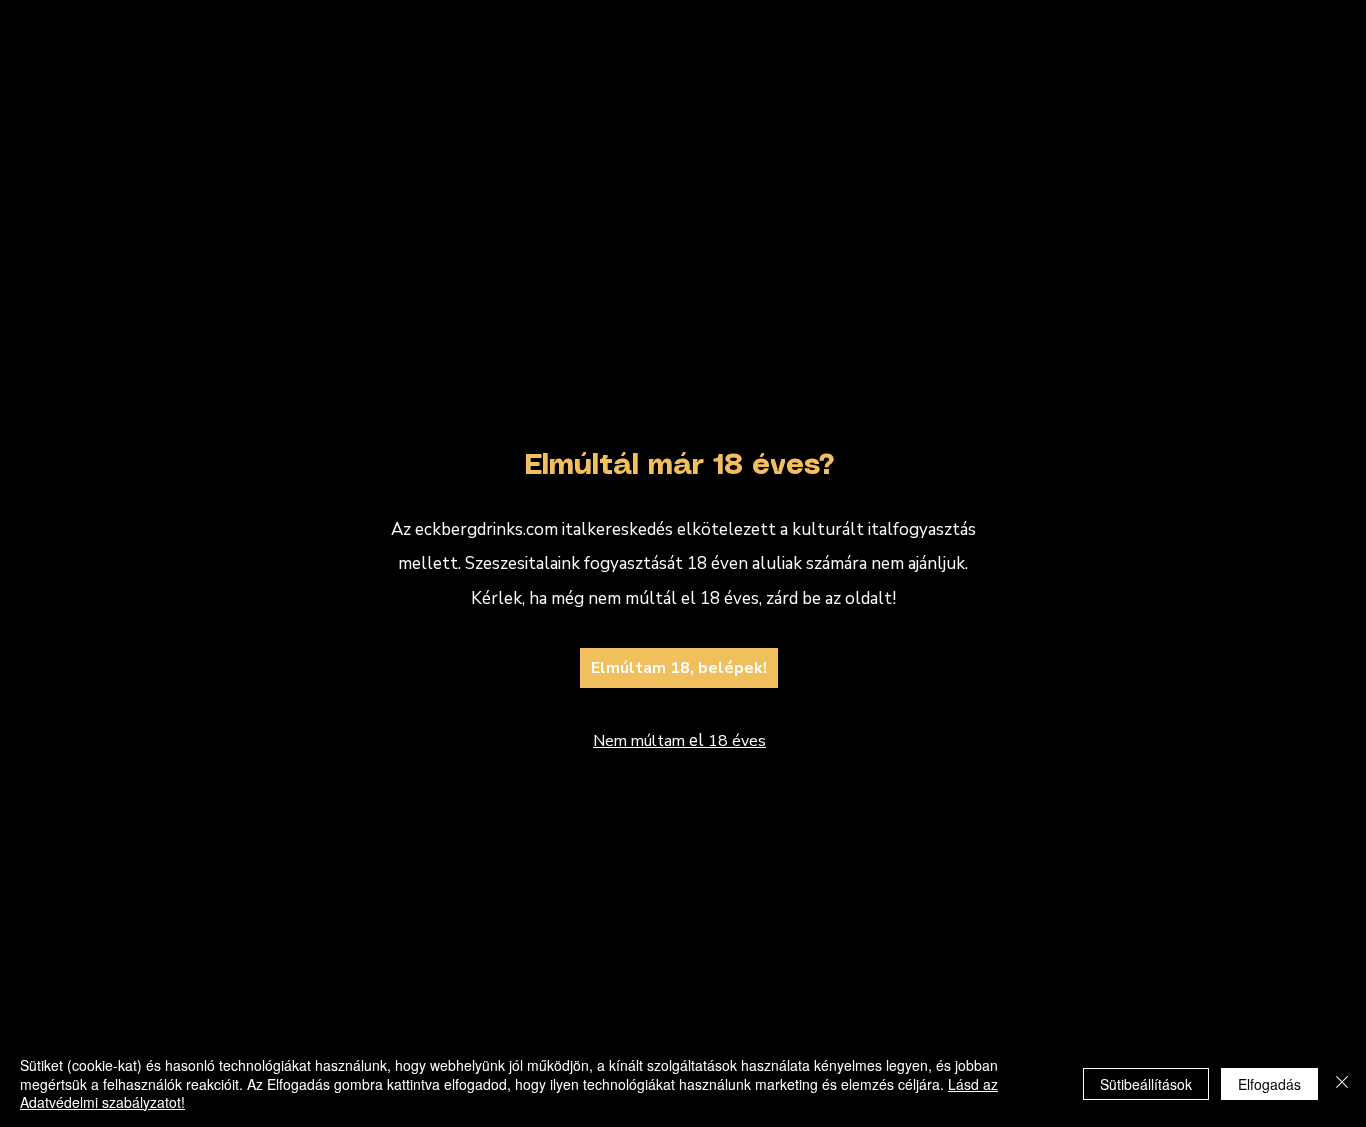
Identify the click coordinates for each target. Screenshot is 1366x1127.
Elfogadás (1269, 1084)
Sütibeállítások (1146, 1084)
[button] (1058, 299)
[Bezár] (1342, 1083)
